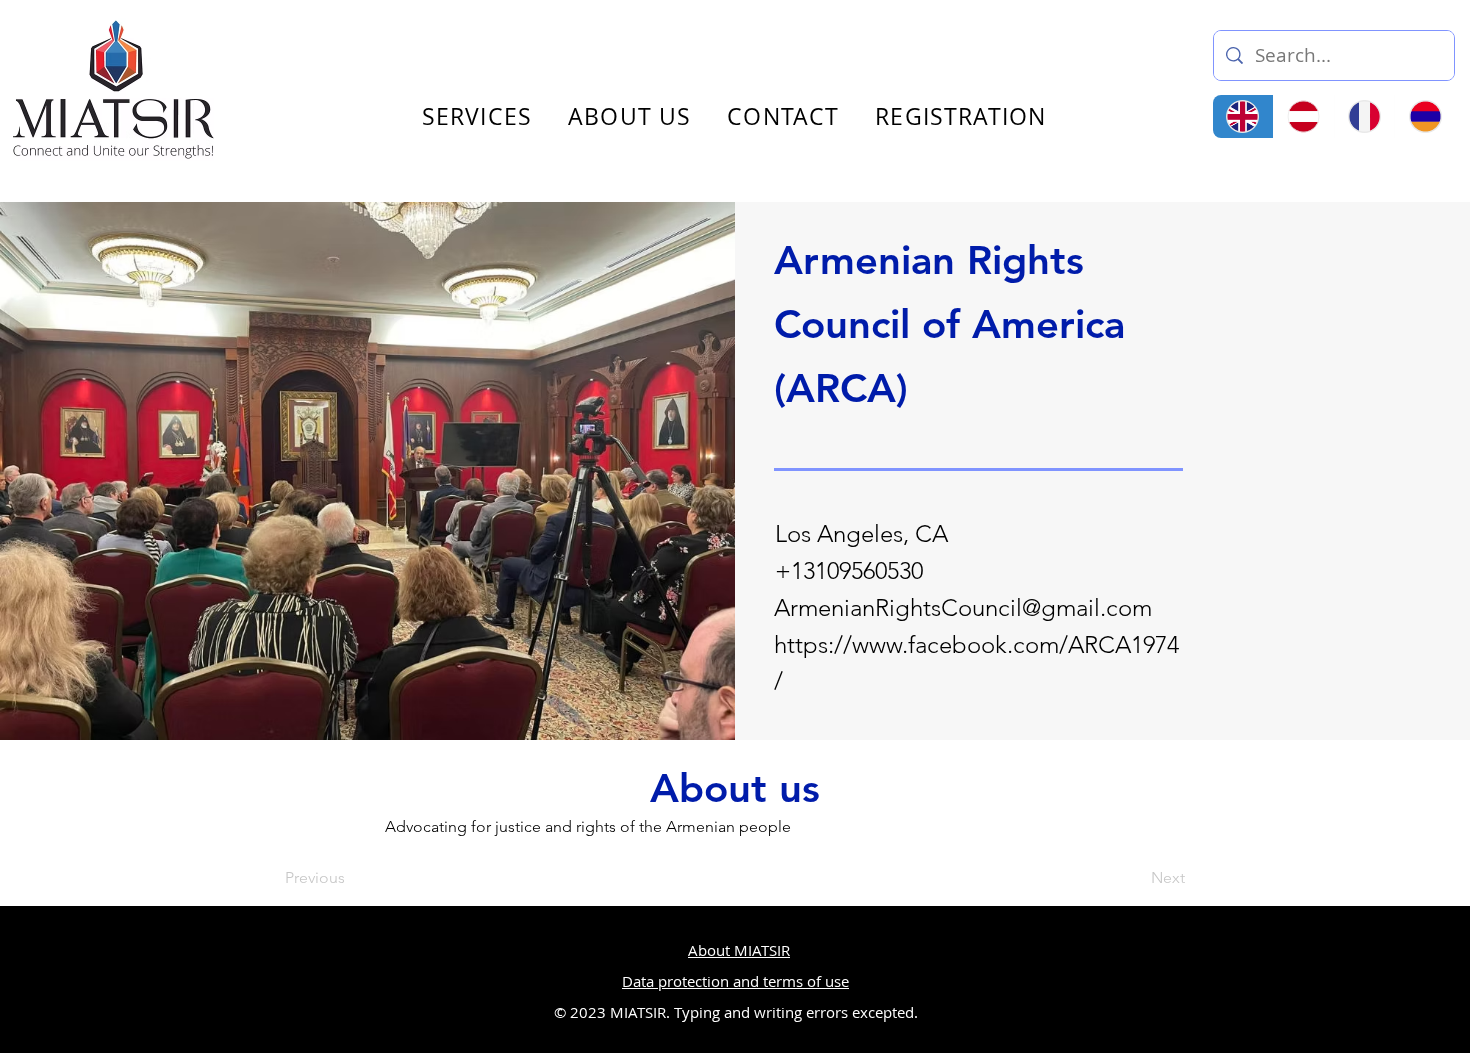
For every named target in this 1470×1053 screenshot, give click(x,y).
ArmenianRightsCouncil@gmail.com (963, 607)
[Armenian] (1424, 116)
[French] (1364, 116)
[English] (1243, 116)
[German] (1303, 116)
